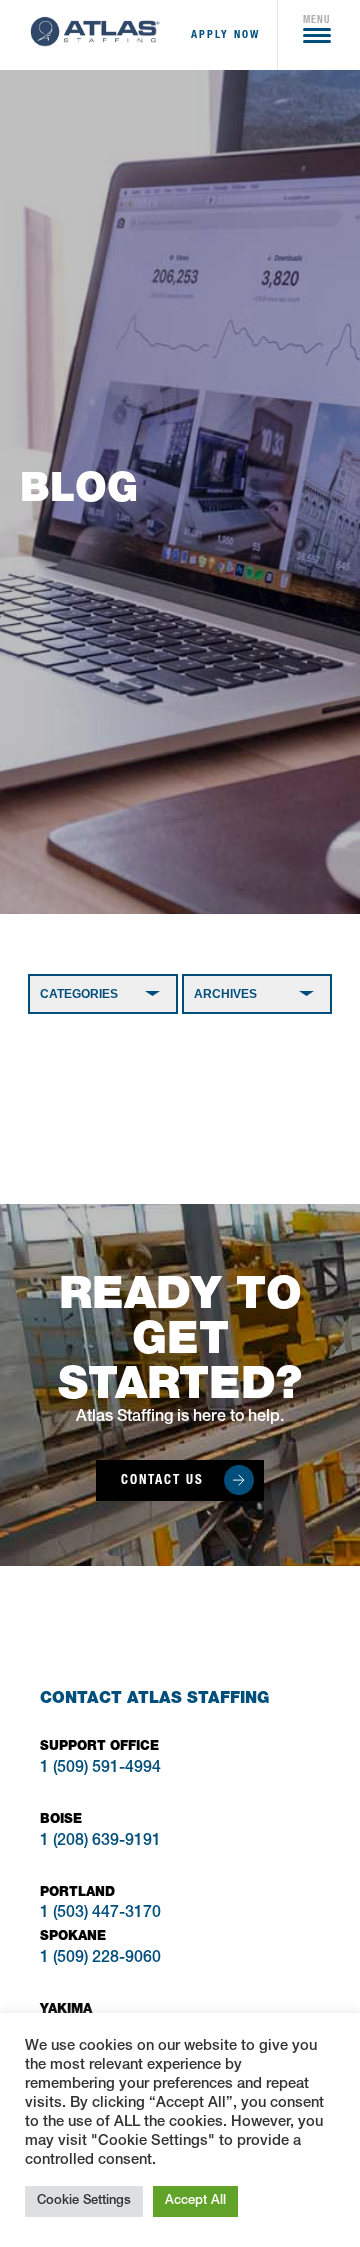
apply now (225, 34)
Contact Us (162, 1479)
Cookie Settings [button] (84, 2201)
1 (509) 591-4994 (100, 1769)
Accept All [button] (195, 2201)
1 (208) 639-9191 (100, 1842)
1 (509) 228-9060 (100, 1959)
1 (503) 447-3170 (100, 1914)
